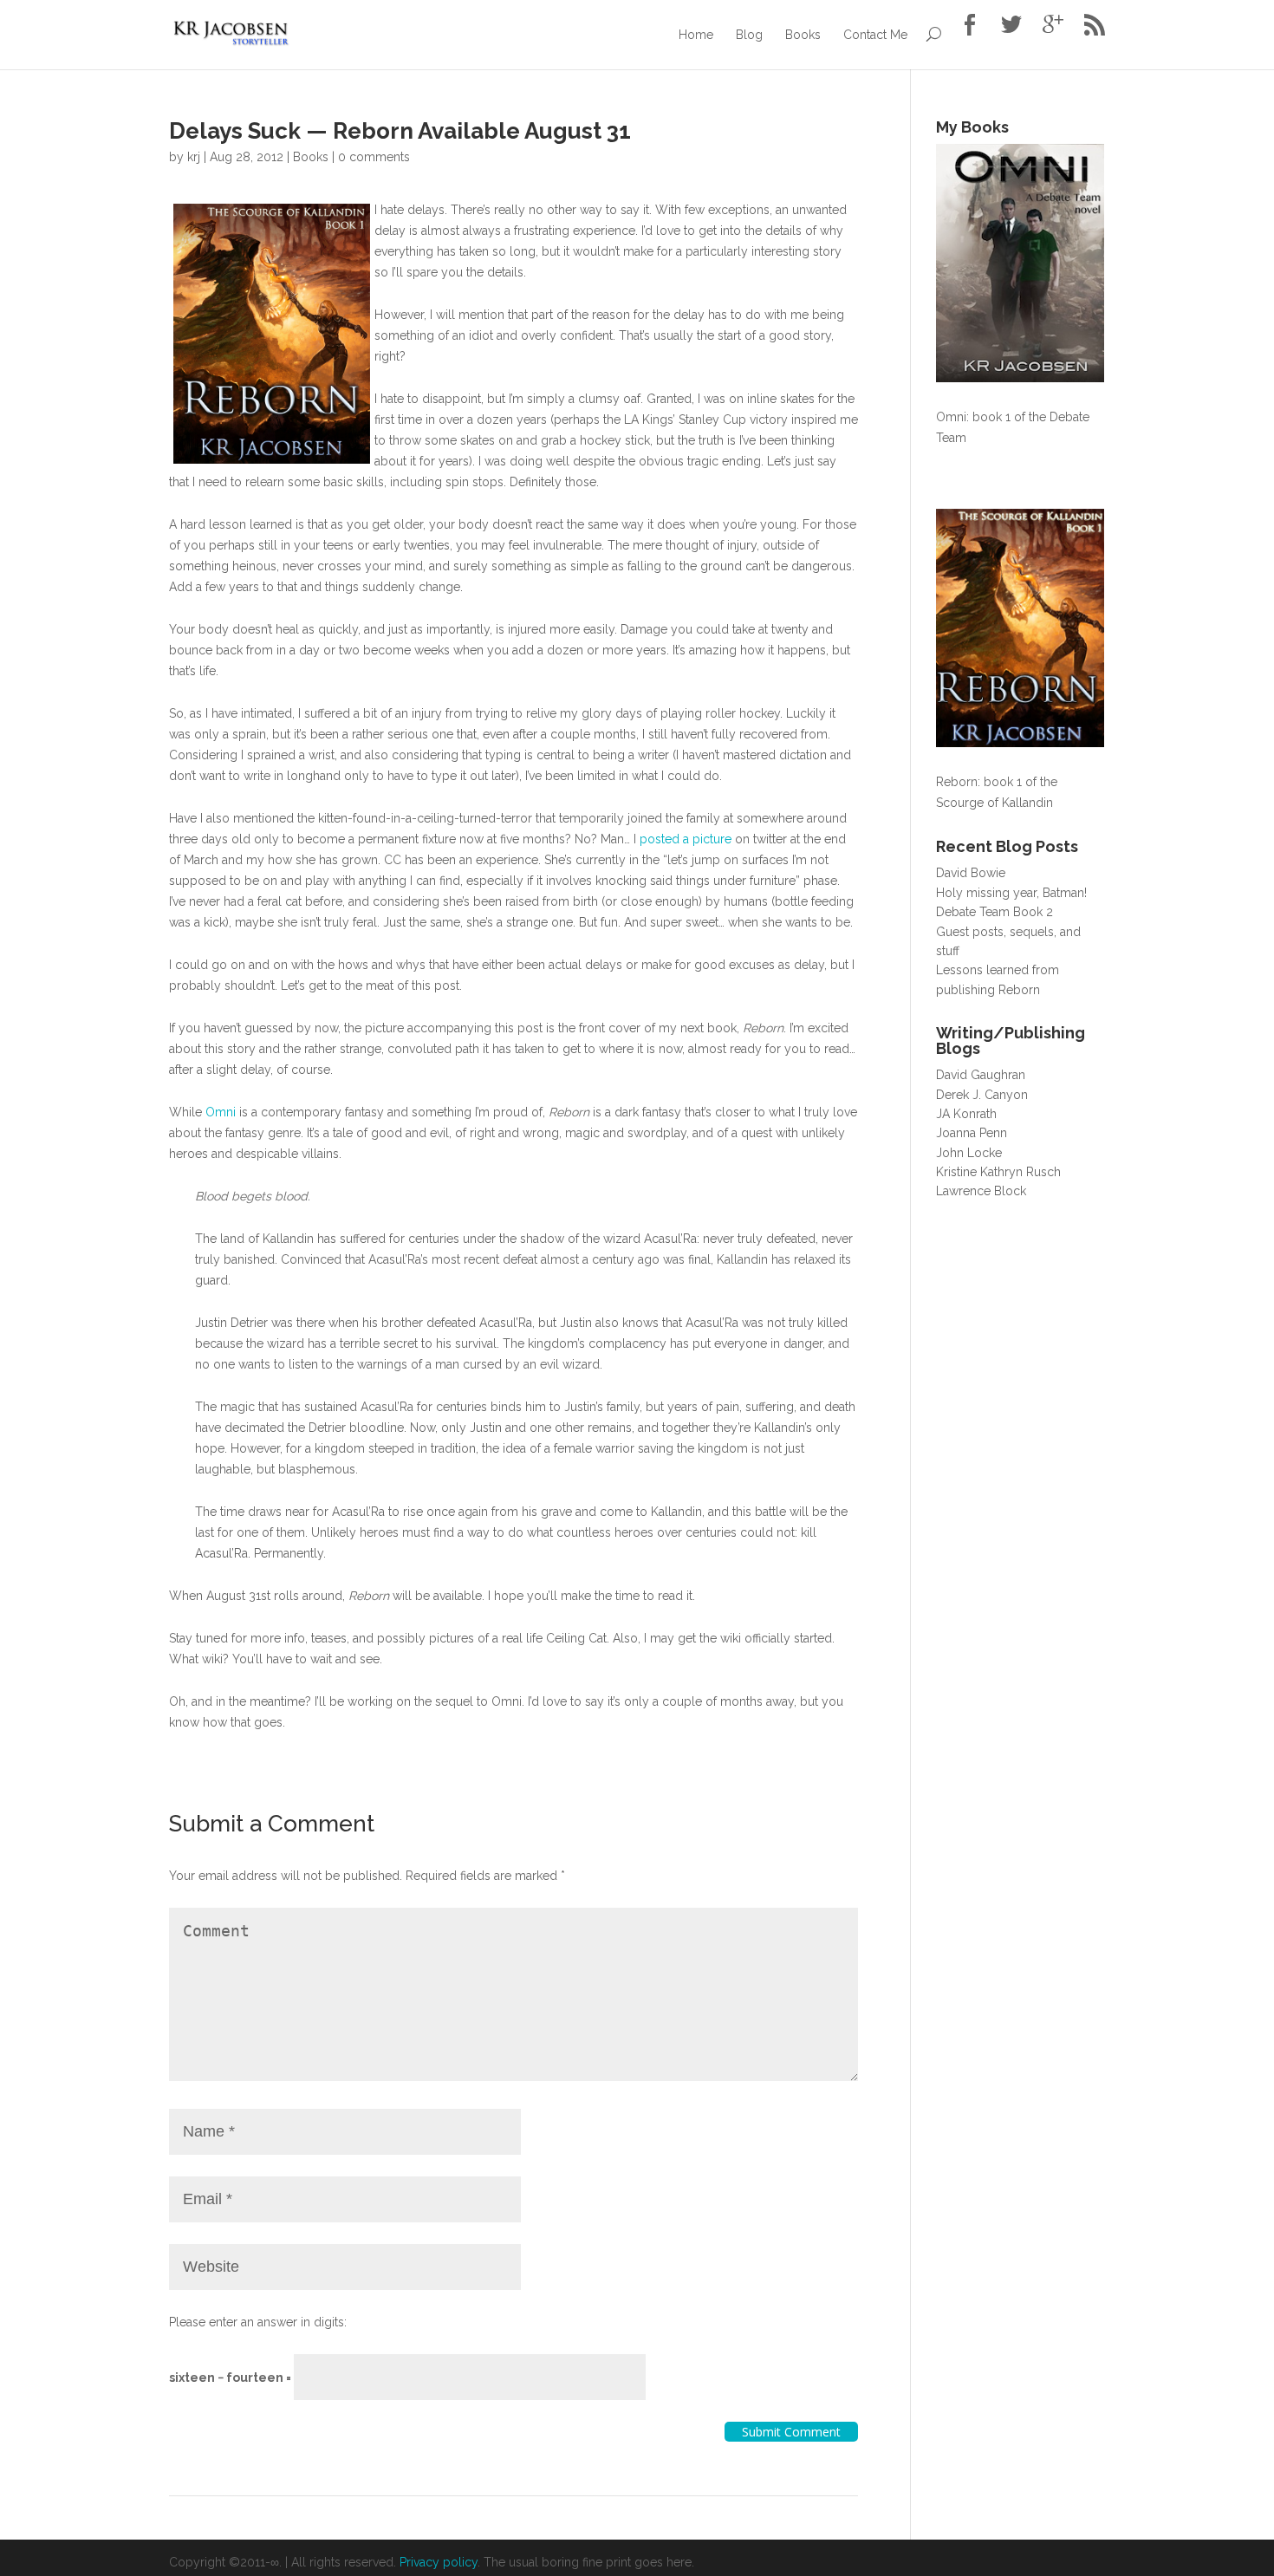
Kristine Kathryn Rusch (998, 1172)
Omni (221, 1112)
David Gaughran (981, 1075)
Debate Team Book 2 (994, 912)
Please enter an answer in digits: (258, 2322)
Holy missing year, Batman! (1011, 893)
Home (696, 35)
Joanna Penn (972, 1133)
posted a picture (686, 839)
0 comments (374, 157)
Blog (749, 35)
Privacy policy (439, 2562)
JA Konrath (966, 1114)
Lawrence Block (981, 1191)
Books (803, 35)
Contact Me (875, 35)
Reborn (957, 782)
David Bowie (971, 873)
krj (194, 157)
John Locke (969, 1153)
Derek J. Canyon (982, 1095)
